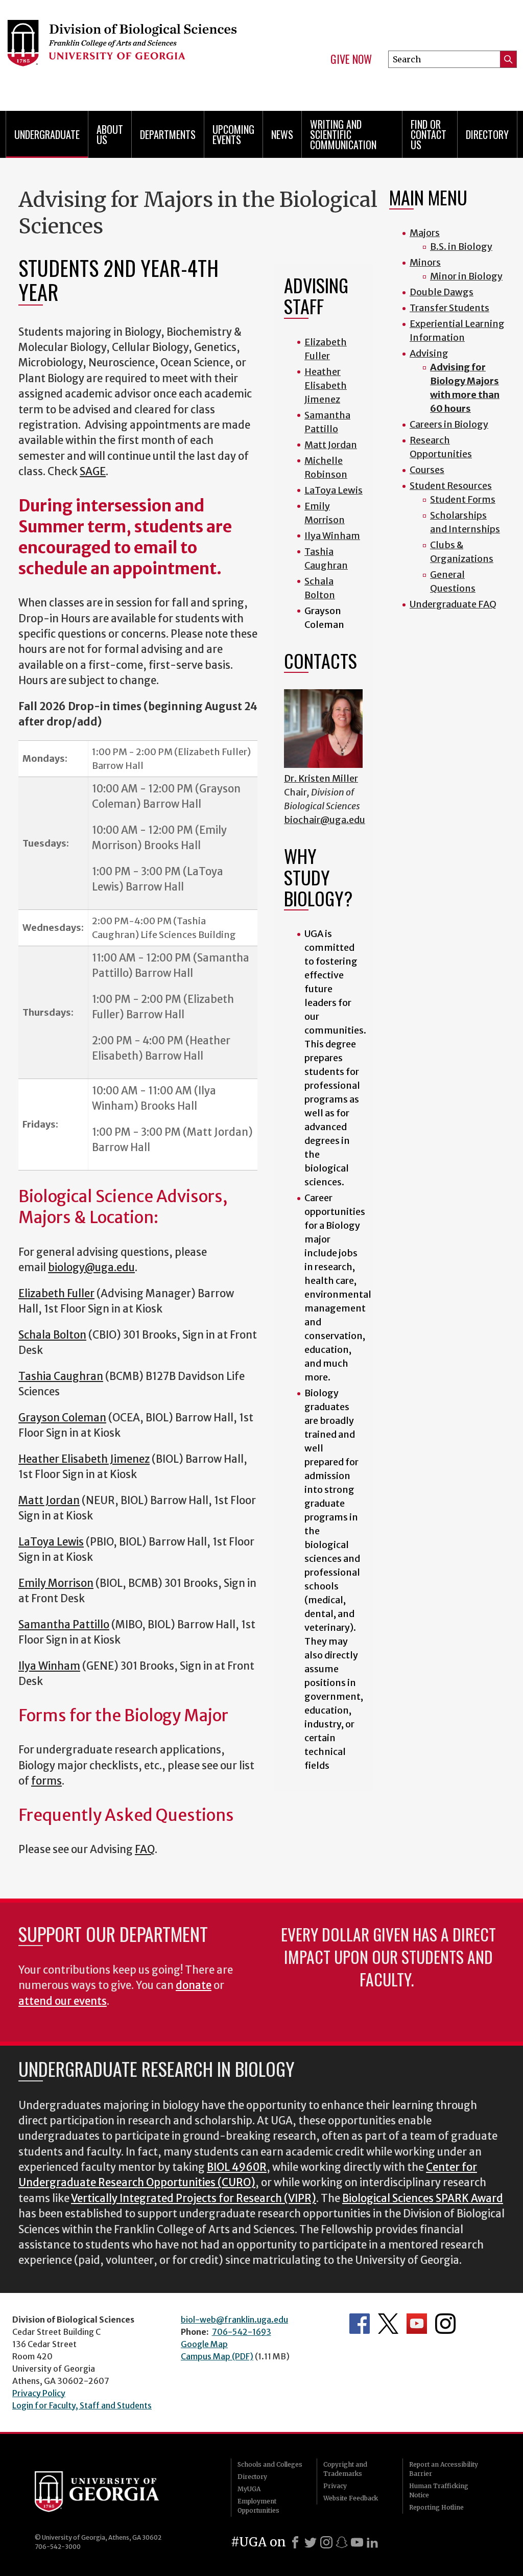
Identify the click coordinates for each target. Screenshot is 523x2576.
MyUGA (249, 2489)
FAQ (145, 1849)
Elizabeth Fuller (56, 1294)
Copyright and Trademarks (345, 2469)
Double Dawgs (442, 292)
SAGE (93, 472)
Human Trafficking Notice (439, 2490)
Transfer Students (449, 308)
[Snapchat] (342, 2542)
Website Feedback (351, 2498)
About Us (110, 134)
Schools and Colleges (270, 2464)
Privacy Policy (39, 2393)
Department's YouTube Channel (417, 2324)
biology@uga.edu (91, 1268)
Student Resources (451, 486)
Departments (168, 134)
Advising (429, 353)
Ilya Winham (49, 1666)
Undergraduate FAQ (453, 604)
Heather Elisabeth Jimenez (84, 1459)
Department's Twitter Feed (388, 2324)
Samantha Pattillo (64, 1625)
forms (46, 1781)
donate (194, 1985)
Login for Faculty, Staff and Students (82, 2405)
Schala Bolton (52, 1335)
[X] (311, 2542)
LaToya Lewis (51, 1542)
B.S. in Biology (461, 247)
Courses (427, 470)
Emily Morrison (56, 1583)
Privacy (335, 2486)
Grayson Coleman (62, 1418)
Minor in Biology (466, 276)
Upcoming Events (233, 134)
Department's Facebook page (360, 2324)
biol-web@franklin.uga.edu (234, 2320)
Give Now (351, 59)
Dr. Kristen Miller (321, 778)
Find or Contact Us (429, 134)
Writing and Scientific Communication (343, 134)
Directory (487, 134)
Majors (425, 233)
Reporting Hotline (436, 2507)
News (282, 134)
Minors (425, 262)
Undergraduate (47, 134)
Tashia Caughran (61, 1376)
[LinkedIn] (372, 2542)
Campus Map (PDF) (217, 2356)
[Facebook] (295, 2542)
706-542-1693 (242, 2332)
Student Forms (463, 499)
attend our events (63, 2001)
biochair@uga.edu (325, 820)
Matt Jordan (49, 1501)
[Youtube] (357, 2542)
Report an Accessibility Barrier (444, 2469)
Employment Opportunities (258, 2506)
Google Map (204, 2344)
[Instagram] (326, 2542)
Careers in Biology (449, 424)
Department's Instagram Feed (445, 2324)
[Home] (122, 51)
